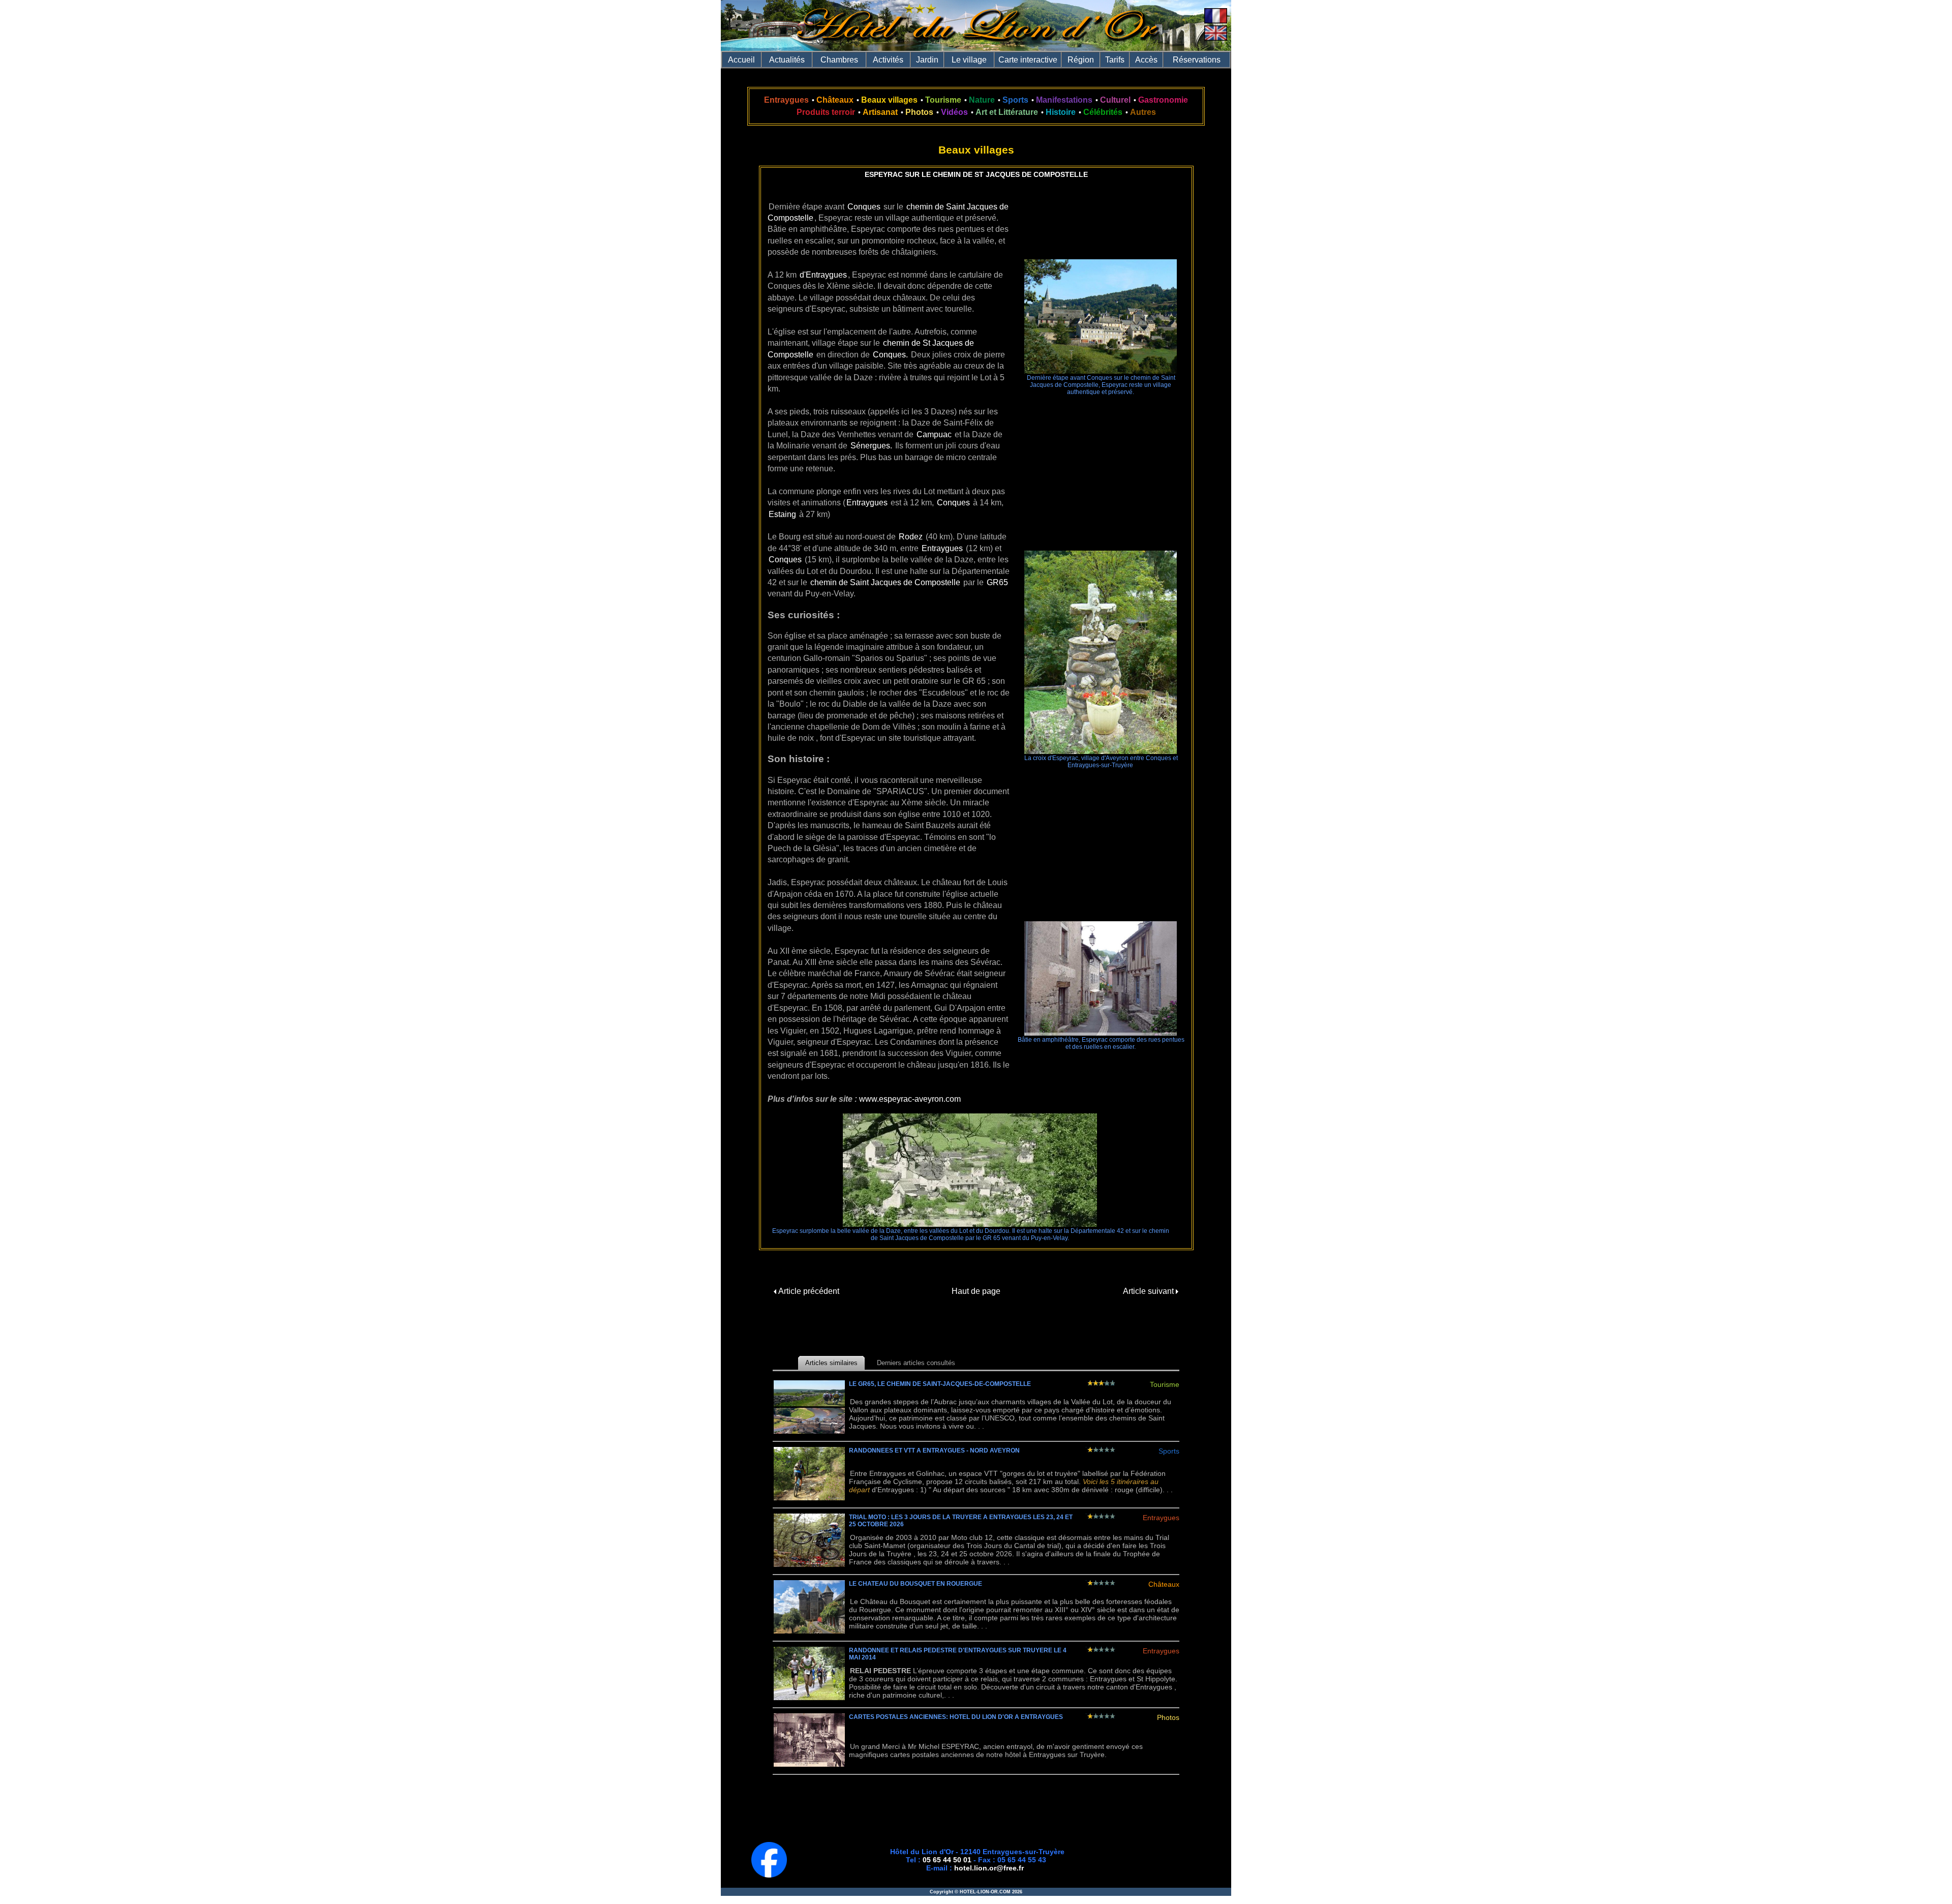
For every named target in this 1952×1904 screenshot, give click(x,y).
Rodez (911, 537)
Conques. (890, 355)
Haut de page (976, 1291)
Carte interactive (1028, 60)
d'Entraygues (823, 275)
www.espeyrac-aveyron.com (910, 1099)
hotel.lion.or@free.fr (989, 1868)
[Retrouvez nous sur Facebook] (769, 1875)
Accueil (741, 60)
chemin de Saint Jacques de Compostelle (885, 582)
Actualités (787, 60)
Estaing (782, 514)
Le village (969, 60)
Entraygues (867, 503)
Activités (888, 60)
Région (1081, 60)
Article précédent (808, 1291)
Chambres (839, 60)
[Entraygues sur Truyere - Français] (1216, 21)
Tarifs (1115, 60)
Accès (1146, 60)
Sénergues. (871, 446)
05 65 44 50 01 (947, 1860)
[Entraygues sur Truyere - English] (1216, 38)
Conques (864, 207)
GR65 (997, 582)
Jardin (927, 60)
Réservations (1197, 60)
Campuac (934, 434)
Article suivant (1149, 1291)
